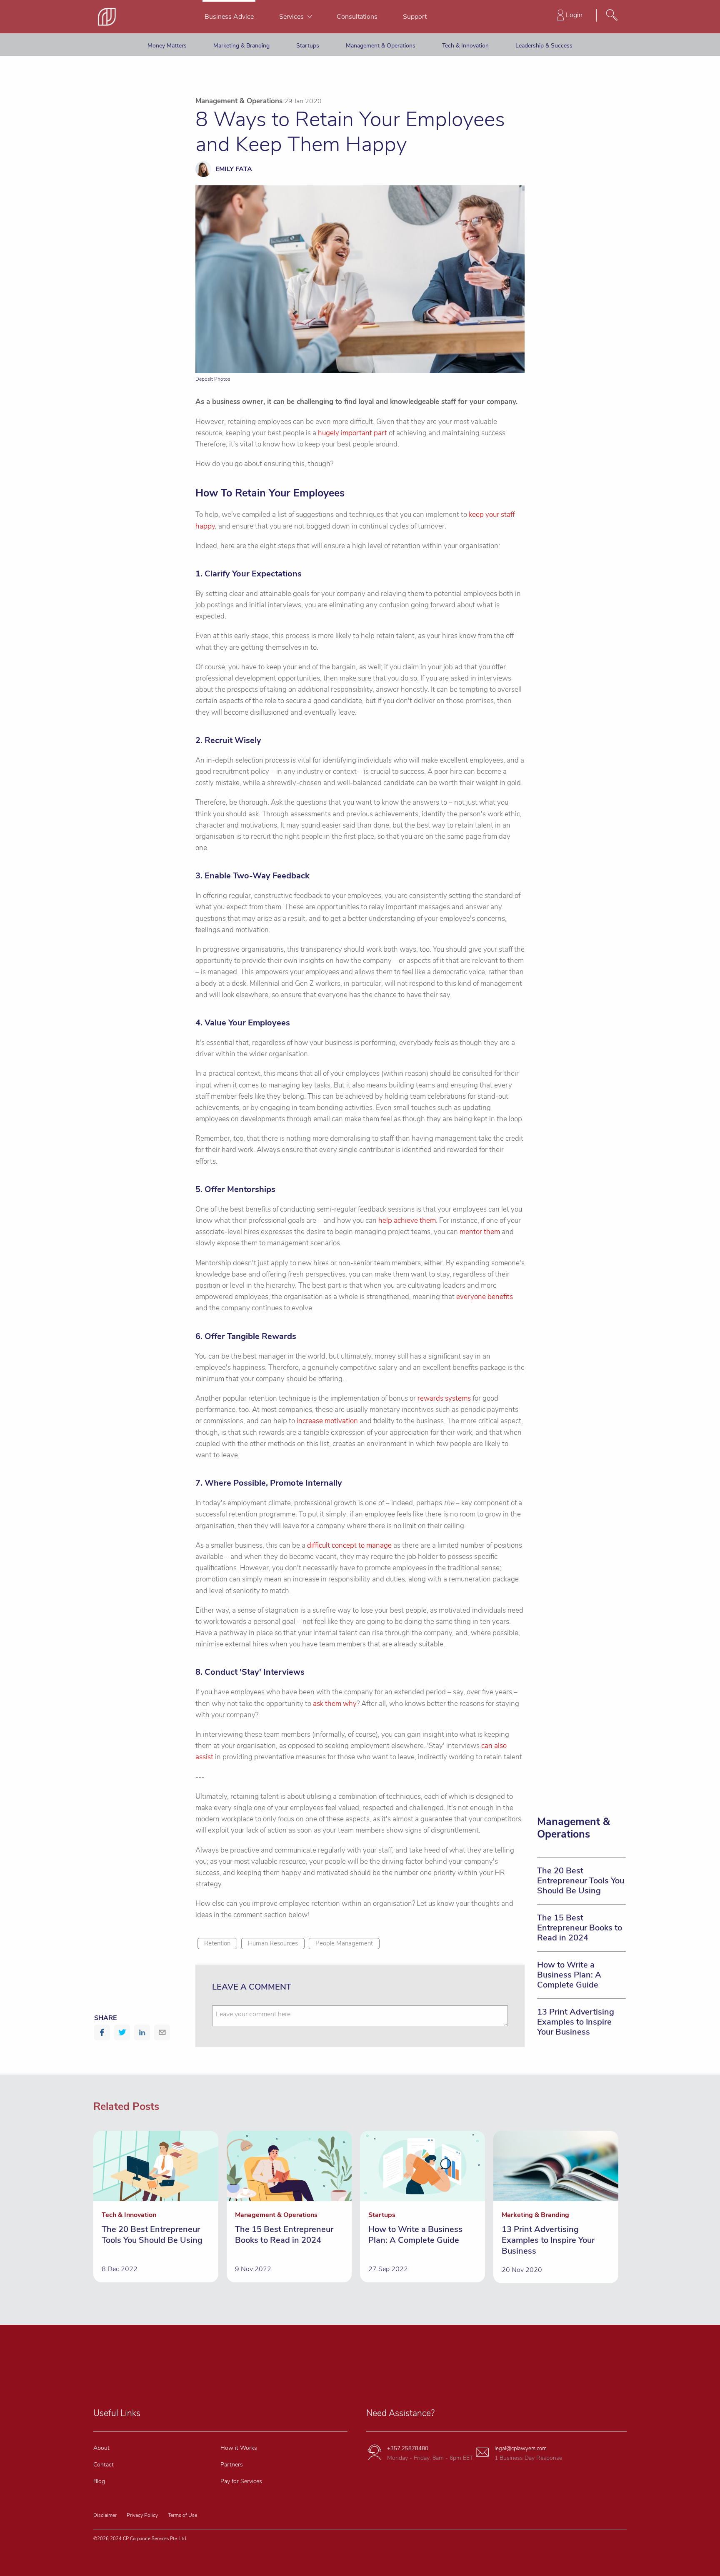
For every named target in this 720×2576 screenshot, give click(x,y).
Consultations (357, 17)
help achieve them (407, 1221)
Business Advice (229, 17)
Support (415, 17)
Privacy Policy (142, 2515)
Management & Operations (381, 46)
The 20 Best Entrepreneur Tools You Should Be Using (581, 1881)
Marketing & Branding (241, 46)
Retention (217, 1943)
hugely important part (352, 433)
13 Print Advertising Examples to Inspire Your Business (576, 2022)
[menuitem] (229, 17)
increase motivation (327, 1421)
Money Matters (167, 46)
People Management (344, 1943)
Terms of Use (182, 2515)
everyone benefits (485, 1297)
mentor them (480, 1232)
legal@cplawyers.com (521, 2449)
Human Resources (273, 1943)
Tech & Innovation (465, 46)
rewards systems (444, 1398)
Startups (308, 46)
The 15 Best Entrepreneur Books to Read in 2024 (580, 1928)
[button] (102, 2032)
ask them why (335, 1704)
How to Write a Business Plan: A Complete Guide (569, 1975)
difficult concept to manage (349, 1545)
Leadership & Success (544, 46)
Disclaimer (105, 2515)
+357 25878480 (408, 2449)
